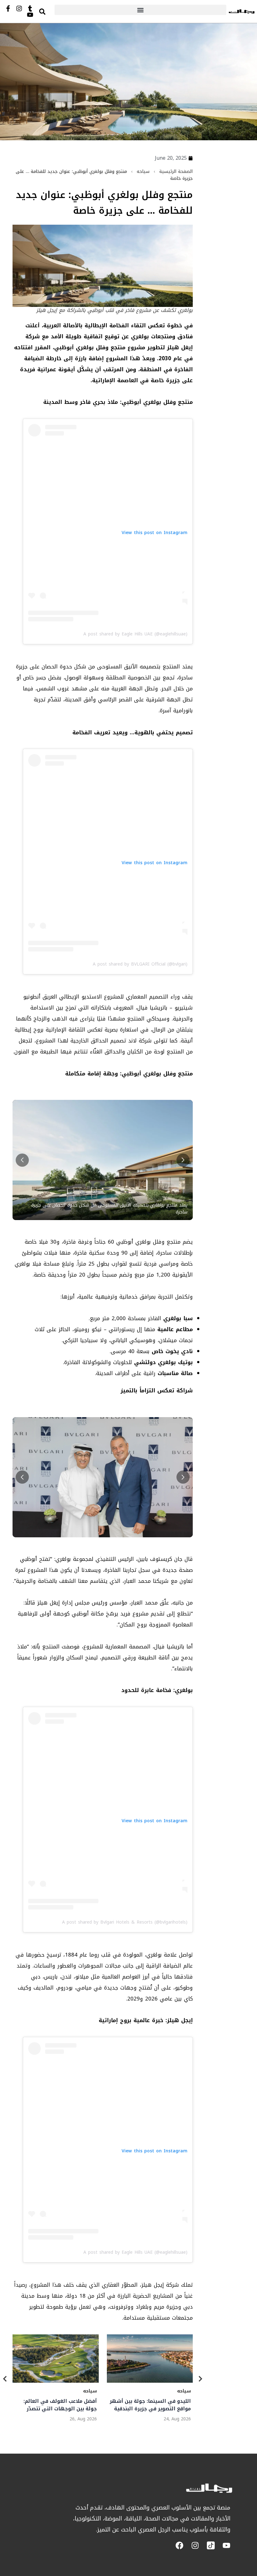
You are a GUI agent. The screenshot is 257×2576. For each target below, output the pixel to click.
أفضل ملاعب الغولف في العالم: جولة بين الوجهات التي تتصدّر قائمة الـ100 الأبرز (60, 2405)
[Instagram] (19, 8)
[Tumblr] (30, 8)
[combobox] (48, 11)
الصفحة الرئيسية (176, 171)
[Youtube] (30, 15)
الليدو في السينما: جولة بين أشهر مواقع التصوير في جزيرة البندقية (150, 2405)
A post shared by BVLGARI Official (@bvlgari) (140, 964)
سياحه (143, 171)
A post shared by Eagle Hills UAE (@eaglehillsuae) (135, 634)
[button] (140, 10)
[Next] (200, 2380)
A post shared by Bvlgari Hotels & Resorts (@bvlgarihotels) (125, 1922)
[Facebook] (179, 2545)
